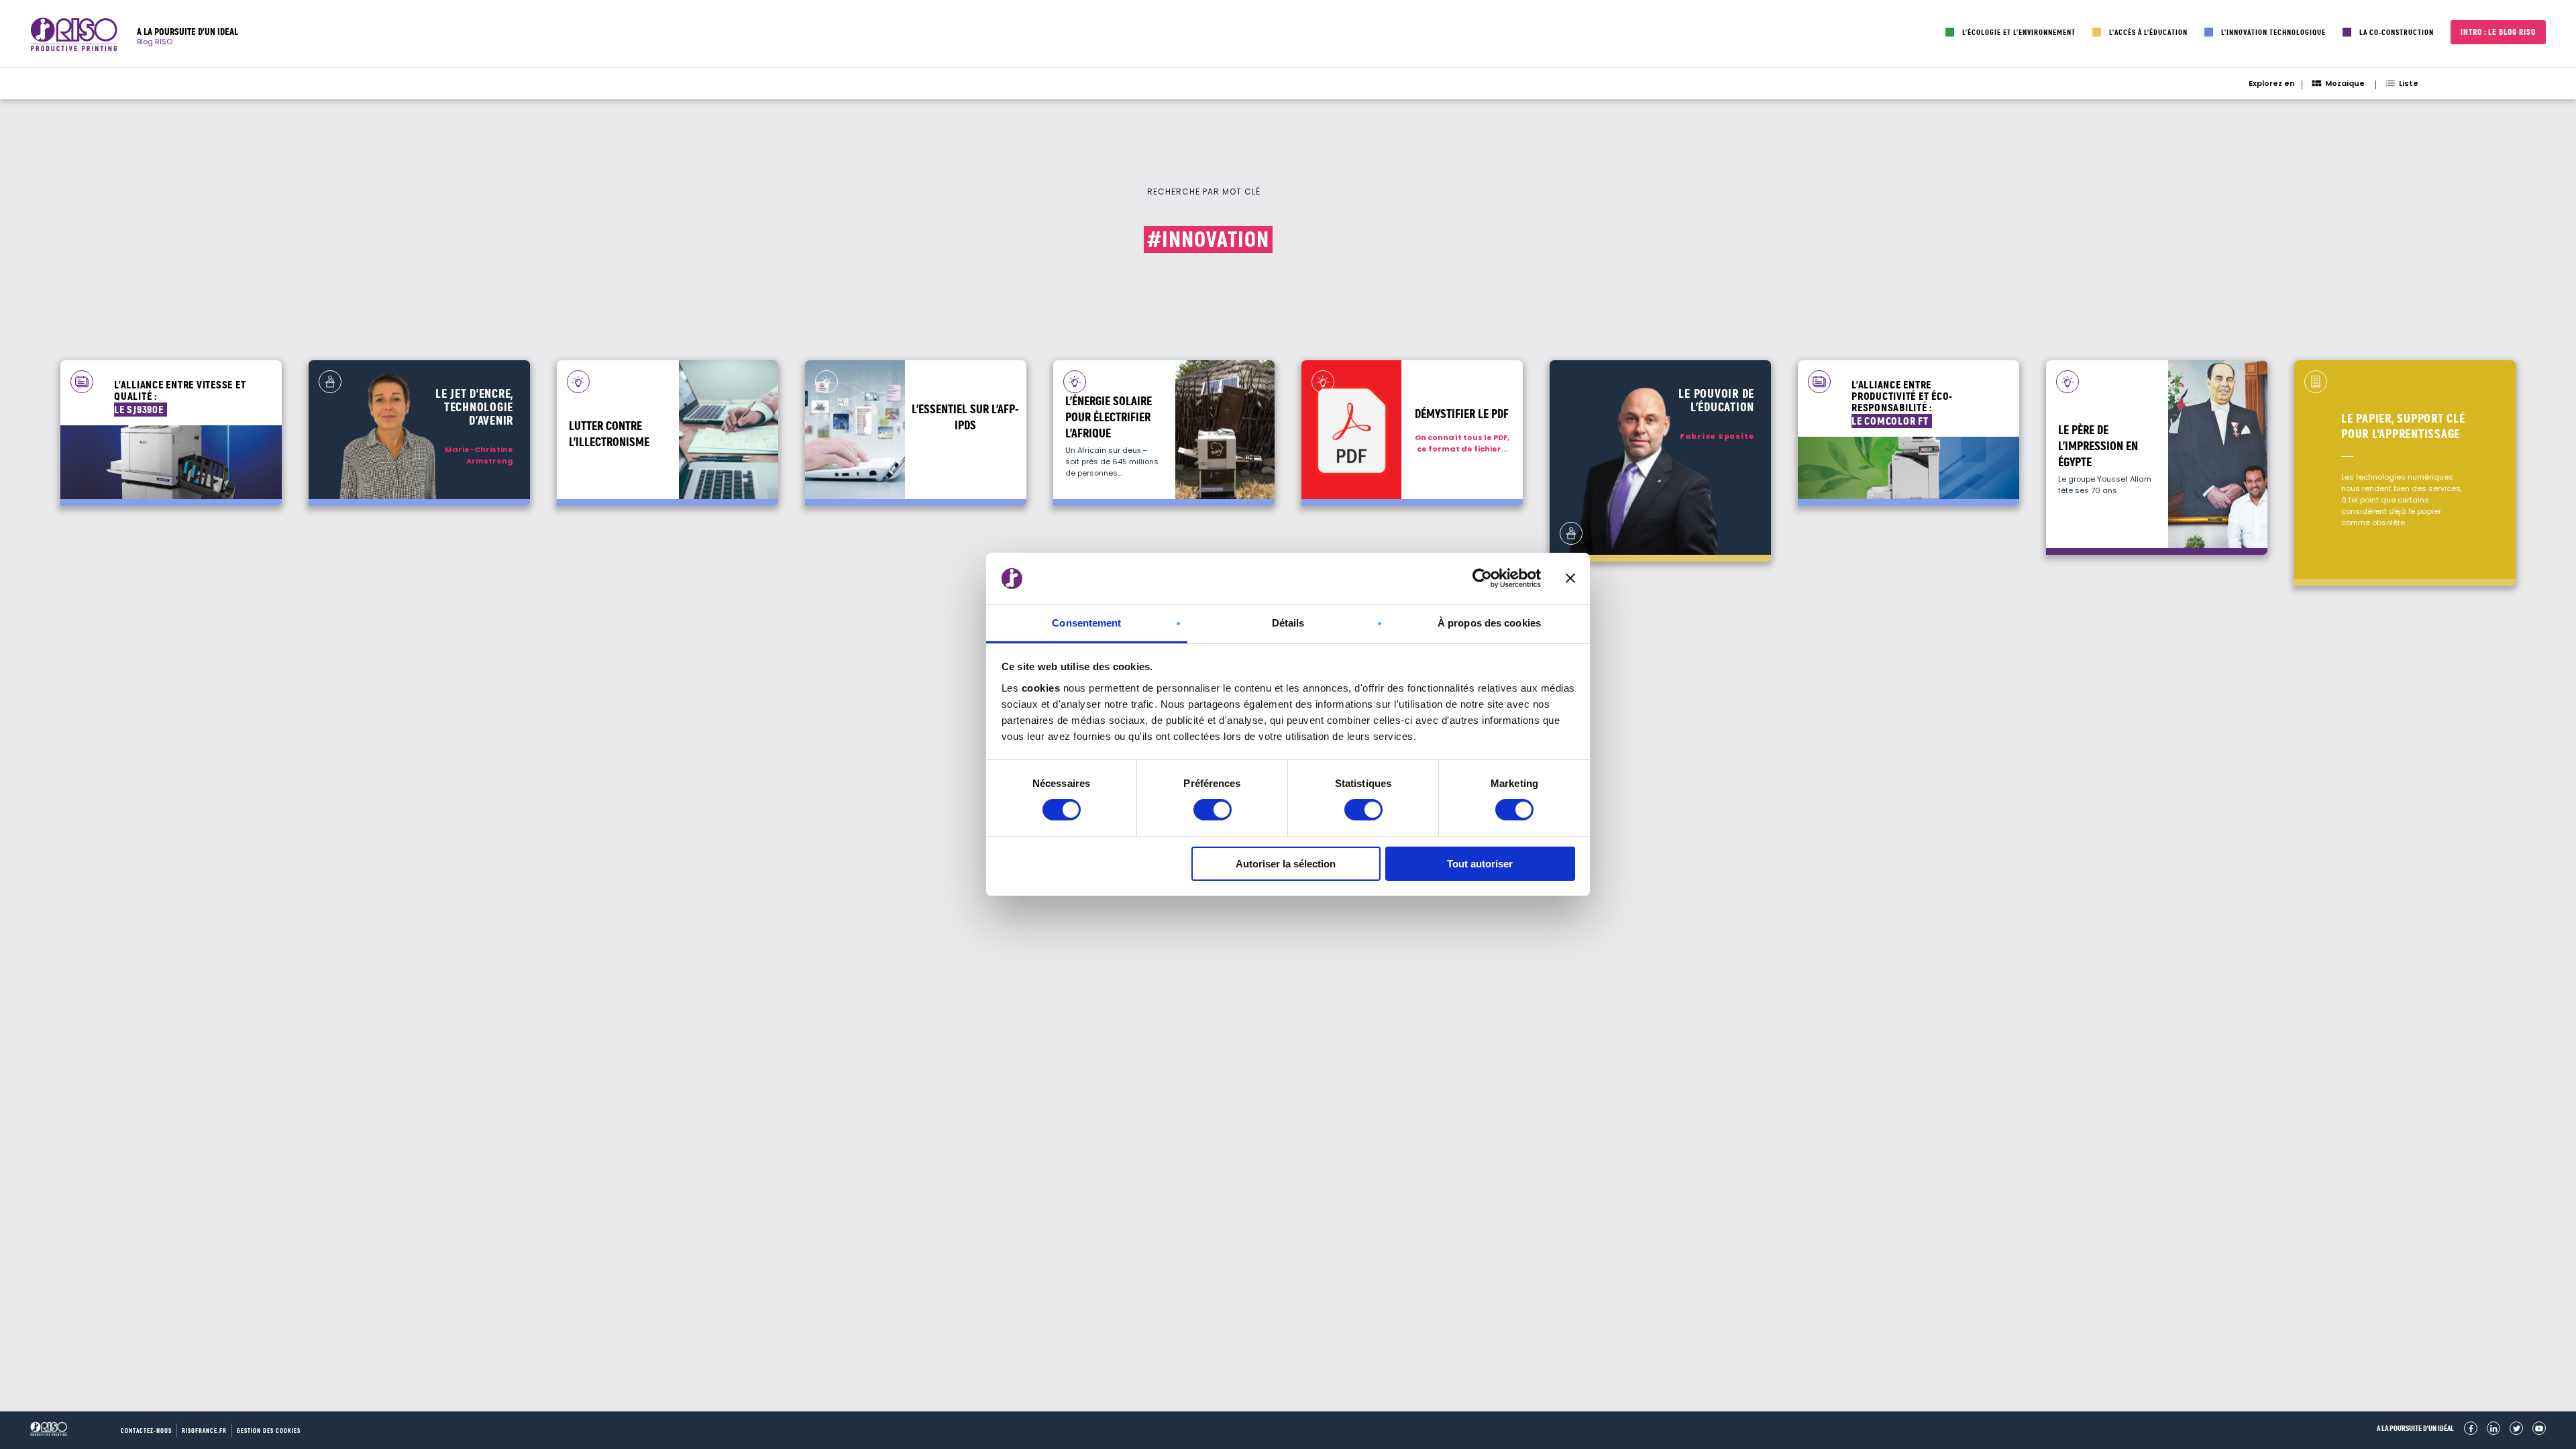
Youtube (2539, 1428)
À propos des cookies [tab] (1489, 623)
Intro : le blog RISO (2498, 32)
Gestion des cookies (269, 1431)
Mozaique (2345, 83)
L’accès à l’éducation (2148, 32)
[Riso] (74, 37)
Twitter (2516, 1428)
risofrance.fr (204, 1431)
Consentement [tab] (1086, 623)
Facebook (2471, 1428)
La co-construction (2397, 32)
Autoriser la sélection (1286, 864)
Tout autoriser (1480, 864)
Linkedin (2493, 1428)
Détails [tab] (1288, 623)
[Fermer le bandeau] (1570, 578)
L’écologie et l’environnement (2019, 32)
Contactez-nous (146, 1431)
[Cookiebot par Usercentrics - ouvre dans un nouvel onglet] (1482, 578)
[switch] (1213, 810)
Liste (2409, 83)
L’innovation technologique (2273, 32)
